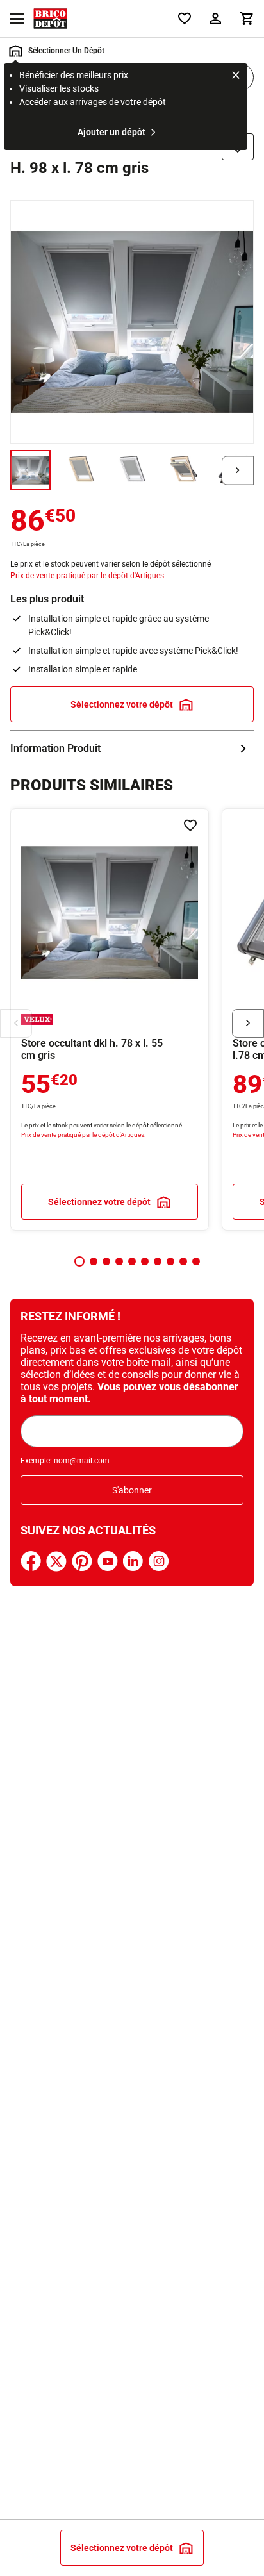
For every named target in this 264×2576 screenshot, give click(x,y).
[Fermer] (236, 77)
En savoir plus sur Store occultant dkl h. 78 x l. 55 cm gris (110, 1019)
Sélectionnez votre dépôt (122, 704)
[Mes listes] (185, 19)
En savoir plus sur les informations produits (132, 749)
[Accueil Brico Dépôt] (50, 19)
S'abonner (132, 1490)
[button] (79, 1261)
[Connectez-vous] (215, 19)
